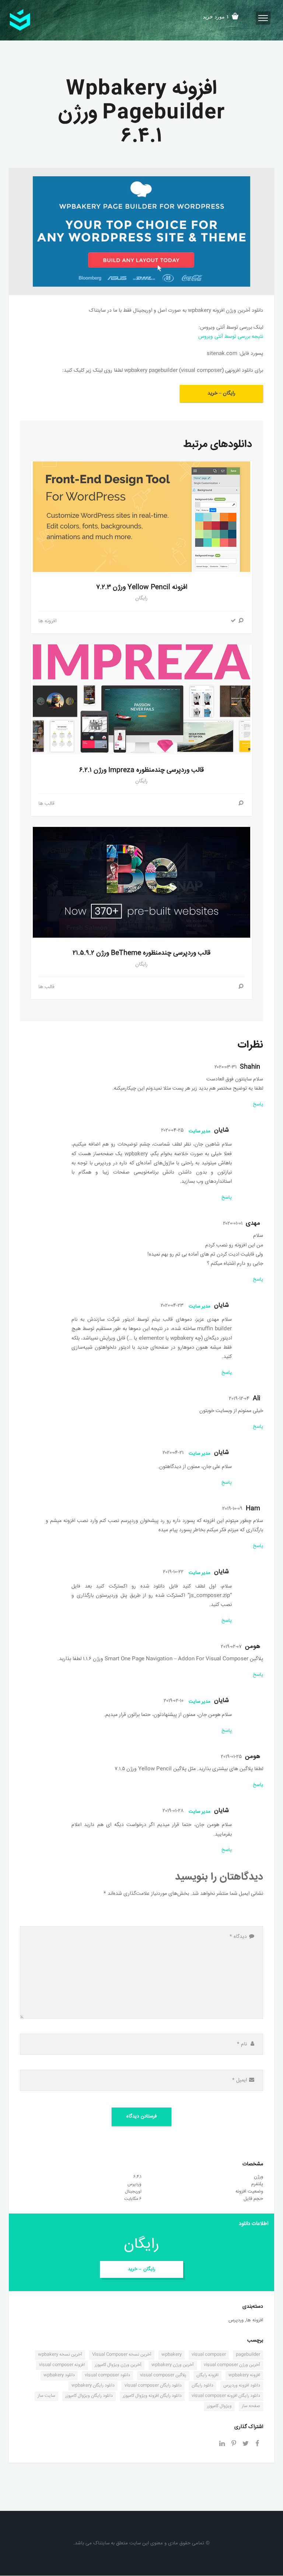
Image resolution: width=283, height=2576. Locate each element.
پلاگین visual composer (163, 2375)
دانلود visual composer (107, 2375)
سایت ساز (46, 2396)
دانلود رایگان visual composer (153, 2386)
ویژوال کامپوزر (219, 2406)
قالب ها (46, 804)
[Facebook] (257, 2445)
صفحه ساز (251, 2406)
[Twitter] (245, 2445)
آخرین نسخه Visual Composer (122, 2355)
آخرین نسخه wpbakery (60, 2355)
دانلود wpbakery (59, 2375)
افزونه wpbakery (244, 2375)
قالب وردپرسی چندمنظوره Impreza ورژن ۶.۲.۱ (141, 770)
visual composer (209, 2355)
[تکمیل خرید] (233, 621)
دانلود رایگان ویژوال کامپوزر (89, 2396)
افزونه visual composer (62, 2365)
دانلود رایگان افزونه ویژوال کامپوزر (152, 2396)
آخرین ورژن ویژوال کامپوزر (118, 2365)
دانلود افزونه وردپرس (242, 2386)
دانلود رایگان (202, 2386)
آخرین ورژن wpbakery (173, 2365)
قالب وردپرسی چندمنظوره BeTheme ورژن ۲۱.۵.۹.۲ (141, 953)
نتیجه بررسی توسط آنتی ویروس (231, 337)
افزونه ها (47, 621)
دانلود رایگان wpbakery (93, 2386)
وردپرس (236, 2320)
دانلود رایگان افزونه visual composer (226, 2396)
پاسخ (258, 1104)
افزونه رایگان (207, 2375)
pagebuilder (248, 2355)
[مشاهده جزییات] (241, 621)
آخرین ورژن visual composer (232, 2365)
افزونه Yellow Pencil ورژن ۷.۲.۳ (142, 587)
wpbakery (172, 2355)
